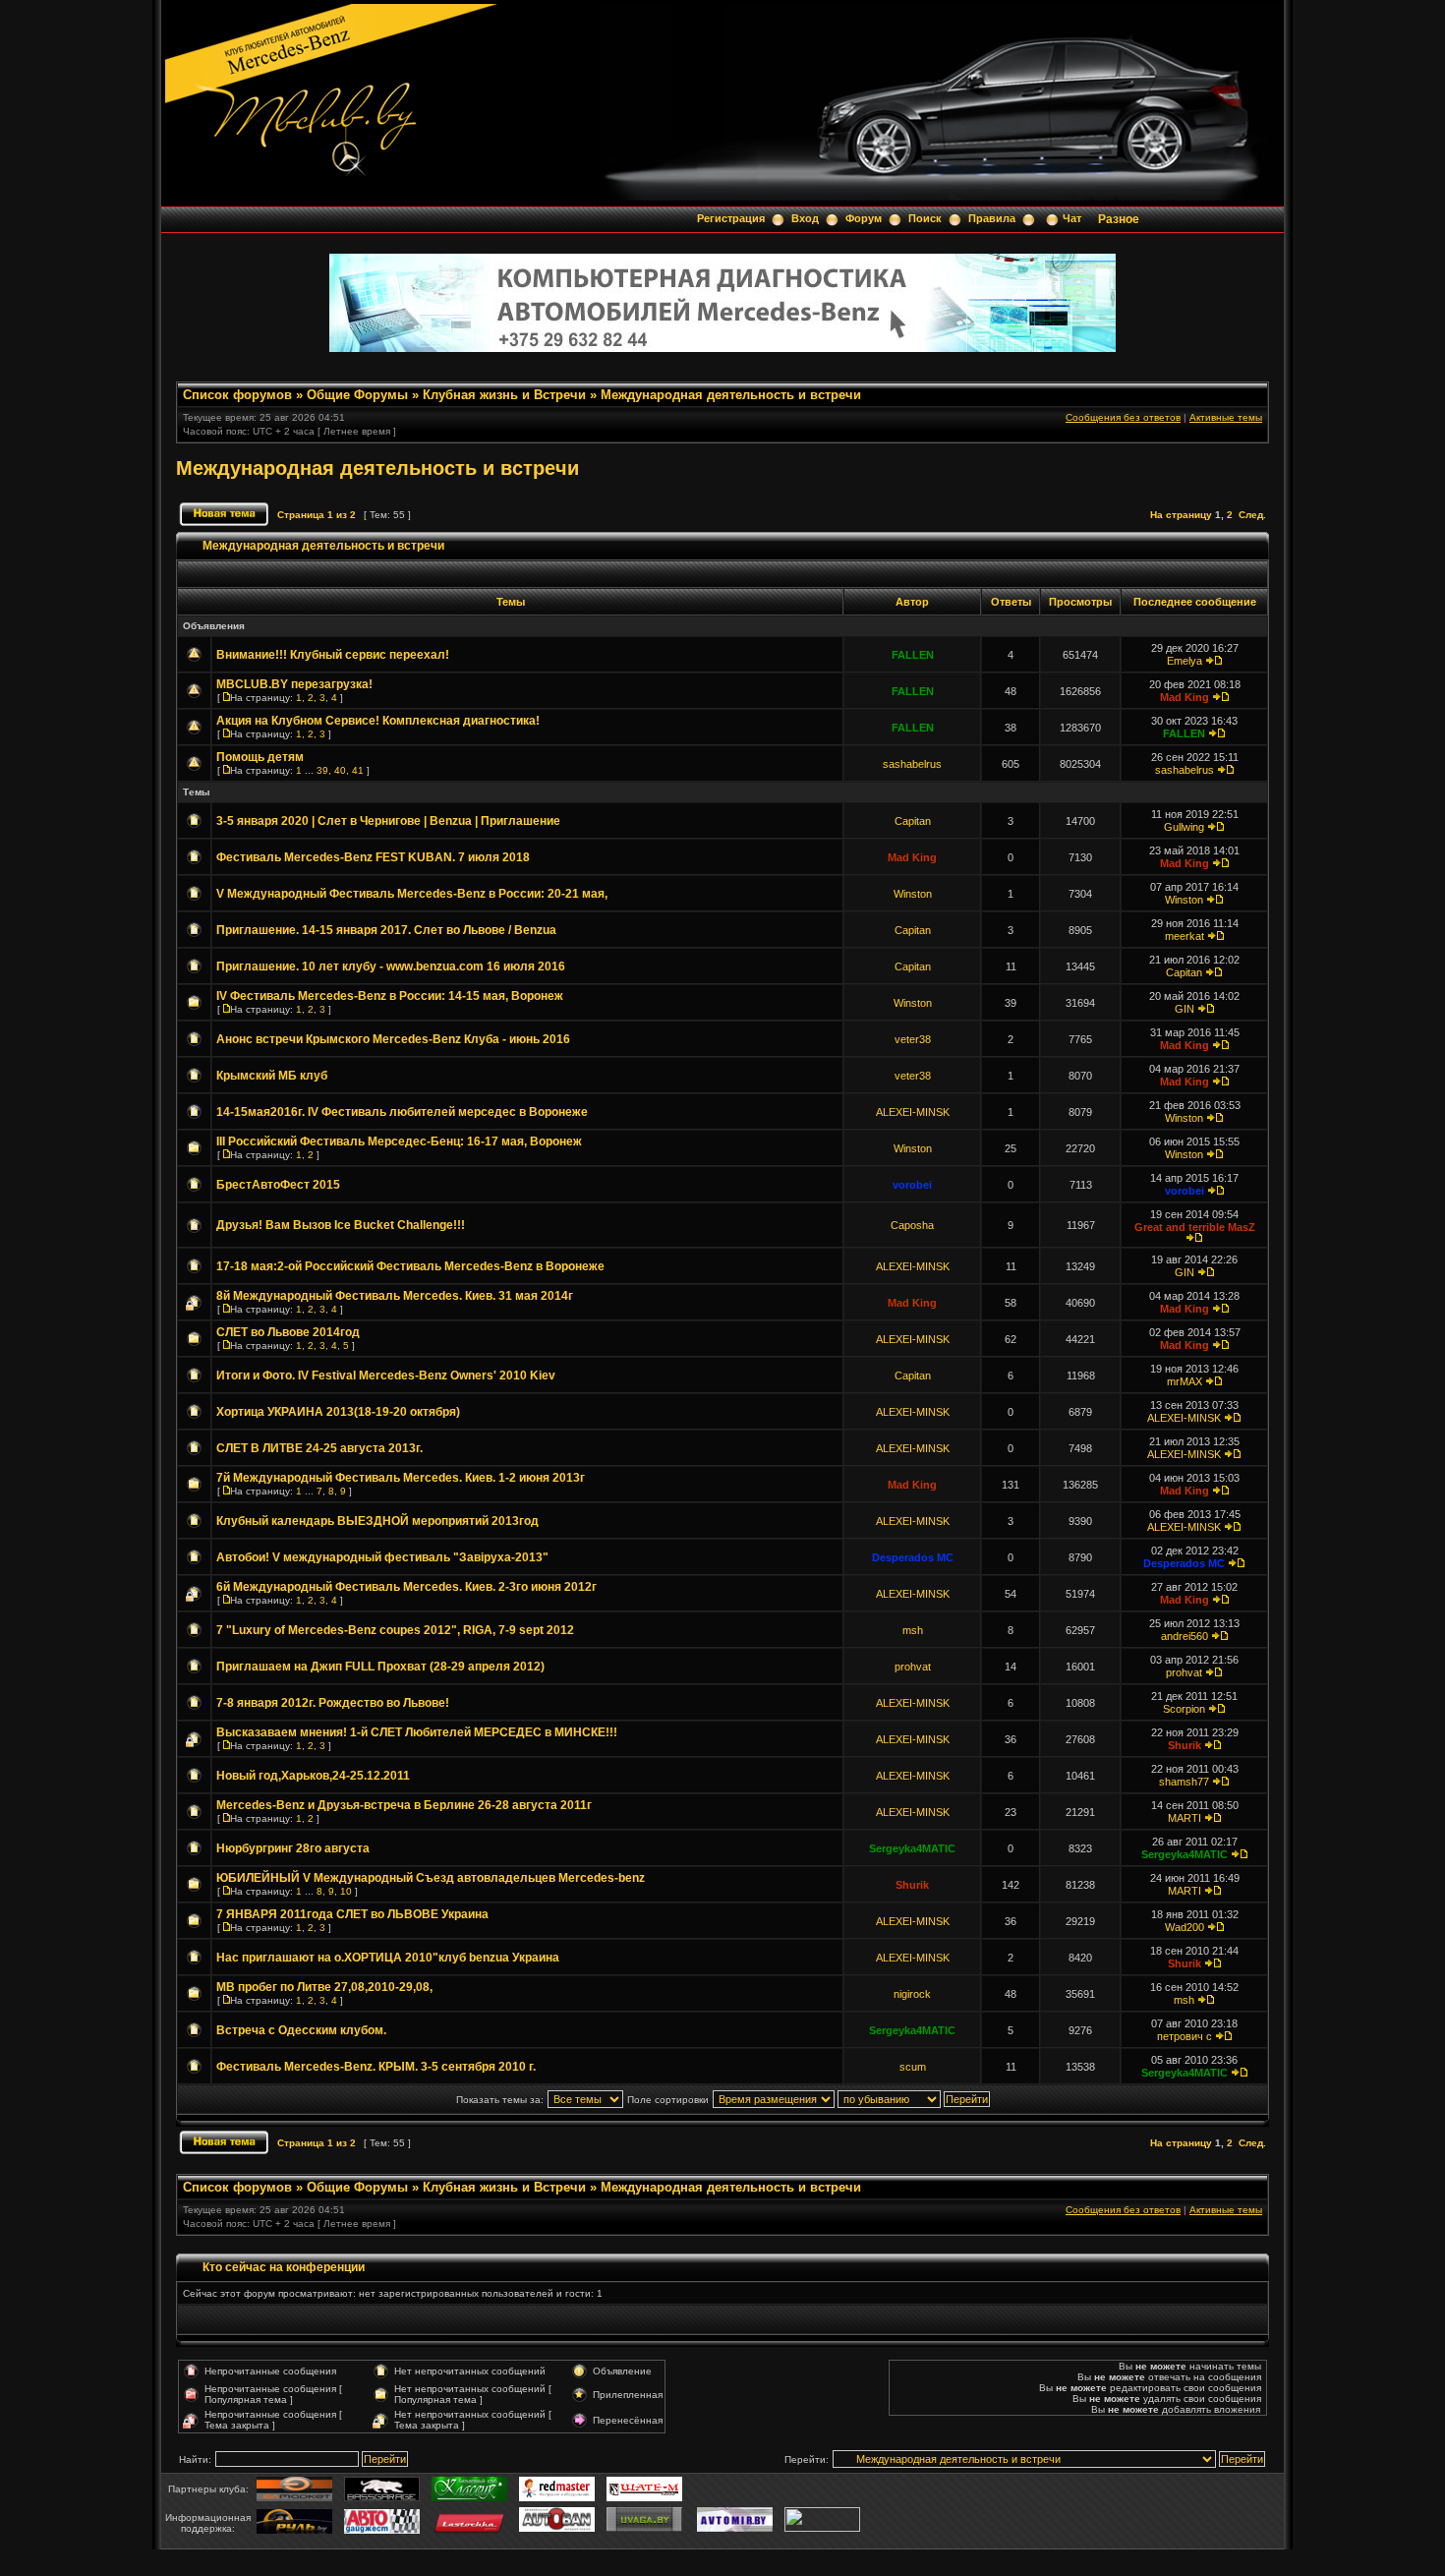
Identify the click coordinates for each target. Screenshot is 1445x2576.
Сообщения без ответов (1123, 417)
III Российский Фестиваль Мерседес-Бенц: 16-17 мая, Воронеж (399, 1142)
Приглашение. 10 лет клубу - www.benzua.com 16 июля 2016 (391, 966)
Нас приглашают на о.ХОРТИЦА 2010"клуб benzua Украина (388, 1958)
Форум (864, 218)
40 (340, 770)
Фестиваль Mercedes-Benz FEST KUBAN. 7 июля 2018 (373, 857)
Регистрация (731, 218)
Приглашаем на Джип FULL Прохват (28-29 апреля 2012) (380, 1667)
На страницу (1181, 515)
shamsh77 (1184, 1782)
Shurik (1185, 1745)
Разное (1119, 219)
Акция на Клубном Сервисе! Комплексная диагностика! (378, 721)
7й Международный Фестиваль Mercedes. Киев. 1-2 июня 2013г (401, 1478)
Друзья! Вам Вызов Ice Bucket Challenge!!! (341, 1225)
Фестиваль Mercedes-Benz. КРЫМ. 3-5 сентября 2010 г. (376, 2067)
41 (358, 770)
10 (346, 1891)
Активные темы (1226, 417)
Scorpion (1184, 1709)
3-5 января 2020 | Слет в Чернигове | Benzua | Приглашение (388, 821)
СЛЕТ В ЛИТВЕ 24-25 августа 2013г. (319, 1448)
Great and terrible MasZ (1195, 1227)
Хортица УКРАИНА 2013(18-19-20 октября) (338, 1412)
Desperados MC (913, 1557)
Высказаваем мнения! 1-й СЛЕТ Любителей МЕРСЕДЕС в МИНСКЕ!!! (417, 1732)
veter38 (913, 1039)
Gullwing (1184, 827)
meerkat (1185, 936)
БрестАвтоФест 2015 (278, 1185)
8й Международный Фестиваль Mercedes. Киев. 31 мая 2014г (395, 1296)
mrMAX (1185, 1381)
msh (913, 1630)
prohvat (913, 1667)
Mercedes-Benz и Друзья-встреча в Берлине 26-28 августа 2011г (404, 1805)
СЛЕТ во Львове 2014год (288, 1332)
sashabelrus (912, 764)
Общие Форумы (357, 395)
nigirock (912, 1994)
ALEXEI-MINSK (913, 1112)
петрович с (1185, 2036)
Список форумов (237, 395)
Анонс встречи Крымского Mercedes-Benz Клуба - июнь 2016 (393, 1039)
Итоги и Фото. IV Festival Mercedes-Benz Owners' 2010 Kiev (386, 1376)
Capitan (913, 821)
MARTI (1185, 1818)
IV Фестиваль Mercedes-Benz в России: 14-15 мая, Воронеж (390, 996)
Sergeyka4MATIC (912, 1848)
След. (1252, 515)
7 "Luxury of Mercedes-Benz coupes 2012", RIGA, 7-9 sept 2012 (395, 1630)
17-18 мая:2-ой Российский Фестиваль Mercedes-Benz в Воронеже (410, 1266)
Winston (913, 894)
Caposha (912, 1225)
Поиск (925, 218)
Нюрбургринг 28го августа (293, 1848)
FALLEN (913, 655)
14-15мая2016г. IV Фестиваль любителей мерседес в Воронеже (402, 1112)
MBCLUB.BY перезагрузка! (294, 684)
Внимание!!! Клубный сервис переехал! (333, 655)
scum (913, 2067)
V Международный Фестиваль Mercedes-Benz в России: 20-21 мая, (412, 894)
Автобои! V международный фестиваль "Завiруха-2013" (382, 1557)
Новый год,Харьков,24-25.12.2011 (313, 1776)
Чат (1072, 218)
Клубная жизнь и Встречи (504, 395)
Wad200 (1185, 1927)
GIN (1185, 1009)
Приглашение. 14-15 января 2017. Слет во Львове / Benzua (386, 930)
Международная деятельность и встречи (731, 395)
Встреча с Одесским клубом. (301, 2030)
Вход (805, 218)
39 (322, 770)
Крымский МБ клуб (272, 1076)
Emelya (1185, 661)
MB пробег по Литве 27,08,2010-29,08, (324, 1987)
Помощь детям (260, 757)
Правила (992, 218)
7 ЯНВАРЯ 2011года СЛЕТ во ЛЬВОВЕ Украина (352, 1914)
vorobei (912, 1185)
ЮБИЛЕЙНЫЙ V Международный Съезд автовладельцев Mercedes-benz (431, 1878)
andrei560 (1185, 1636)
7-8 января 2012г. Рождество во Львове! (333, 1703)
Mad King (1185, 697)
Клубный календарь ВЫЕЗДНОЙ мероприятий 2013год (377, 1521)
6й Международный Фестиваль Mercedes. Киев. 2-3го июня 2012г (406, 1587)
